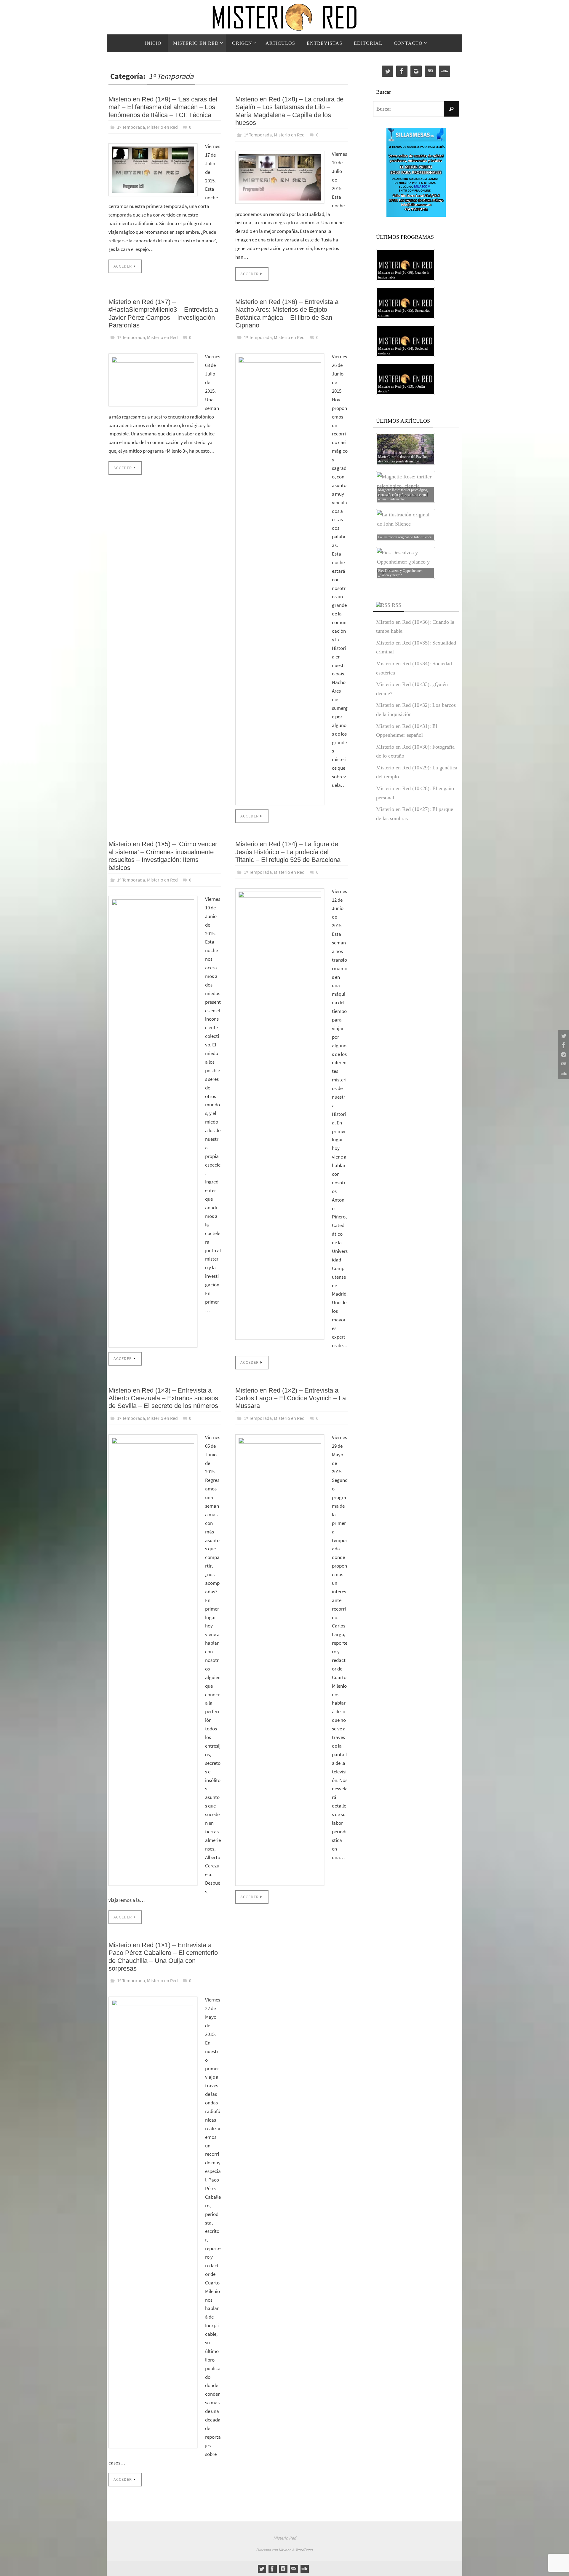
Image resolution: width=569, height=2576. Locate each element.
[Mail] (563, 1064)
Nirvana (285, 2550)
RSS (397, 605)
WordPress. (304, 2550)
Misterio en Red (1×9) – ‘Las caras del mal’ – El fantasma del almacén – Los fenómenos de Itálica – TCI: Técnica (163, 107)
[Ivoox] (563, 1074)
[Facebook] (563, 1045)
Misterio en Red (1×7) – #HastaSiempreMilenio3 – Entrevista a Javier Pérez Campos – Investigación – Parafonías (164, 314)
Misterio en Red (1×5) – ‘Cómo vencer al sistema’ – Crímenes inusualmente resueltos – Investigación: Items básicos (163, 856)
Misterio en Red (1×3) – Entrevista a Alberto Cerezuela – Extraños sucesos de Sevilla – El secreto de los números (163, 1398)
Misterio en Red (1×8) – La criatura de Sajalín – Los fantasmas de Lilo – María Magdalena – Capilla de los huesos (289, 111)
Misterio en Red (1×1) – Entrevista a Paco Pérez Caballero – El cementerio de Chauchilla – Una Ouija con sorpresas (163, 1957)
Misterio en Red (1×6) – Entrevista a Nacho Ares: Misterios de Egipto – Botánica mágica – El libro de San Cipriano (287, 314)
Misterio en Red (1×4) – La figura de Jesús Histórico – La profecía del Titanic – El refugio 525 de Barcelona (288, 852)
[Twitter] (563, 1036)
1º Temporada (131, 127)
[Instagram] (563, 1055)
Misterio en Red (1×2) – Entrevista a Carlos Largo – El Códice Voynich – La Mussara (291, 1398)
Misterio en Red (162, 127)
